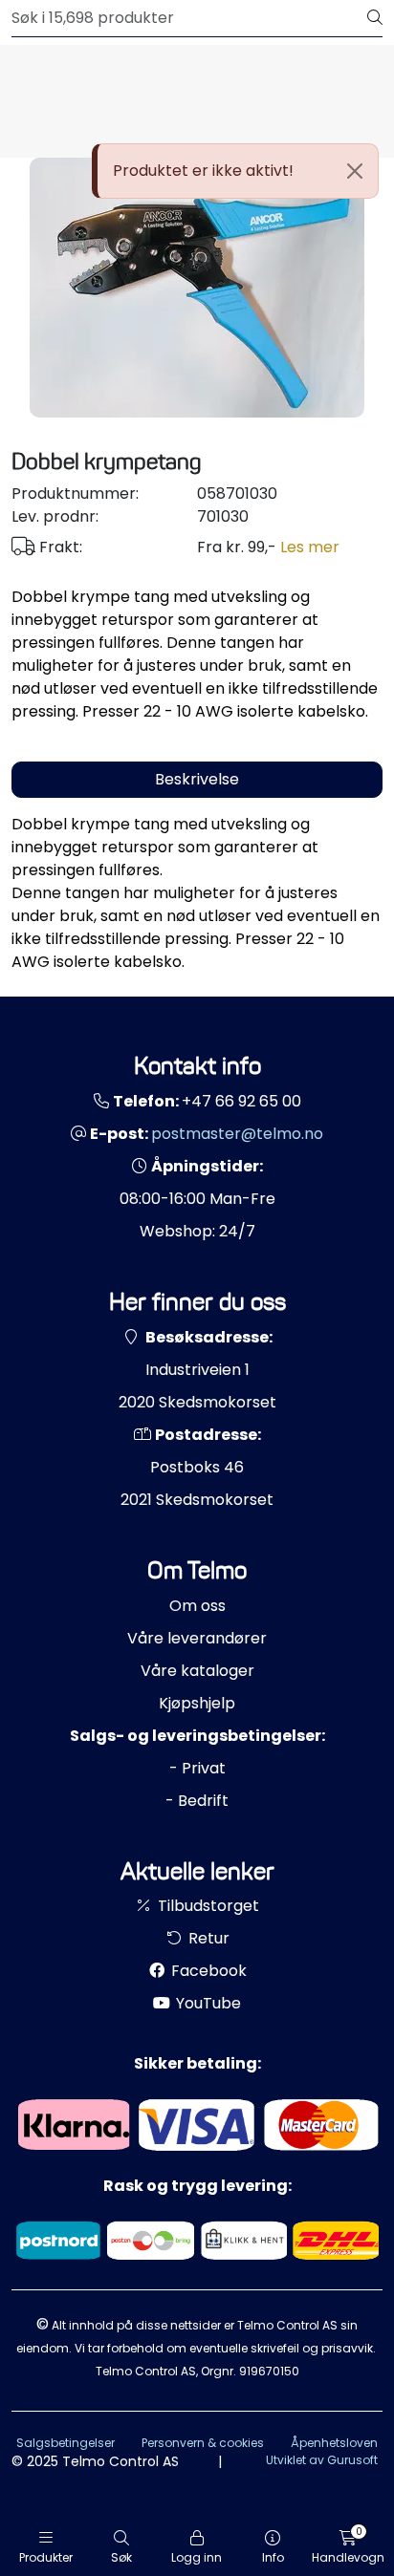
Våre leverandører (197, 1638)
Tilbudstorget (207, 1906)
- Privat (197, 1768)
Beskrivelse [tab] (197, 779)
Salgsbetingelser (66, 2443)
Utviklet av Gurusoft (322, 2460)
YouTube (207, 2003)
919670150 (269, 2371)
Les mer (310, 547)
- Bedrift (197, 1801)
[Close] (355, 171)
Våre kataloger (197, 1671)
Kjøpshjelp (197, 1703)
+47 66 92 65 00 (241, 1101)
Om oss (197, 1606)
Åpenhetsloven (334, 2443)
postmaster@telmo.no (237, 1134)
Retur (207, 1938)
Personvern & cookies (203, 2443)
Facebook (207, 1971)
